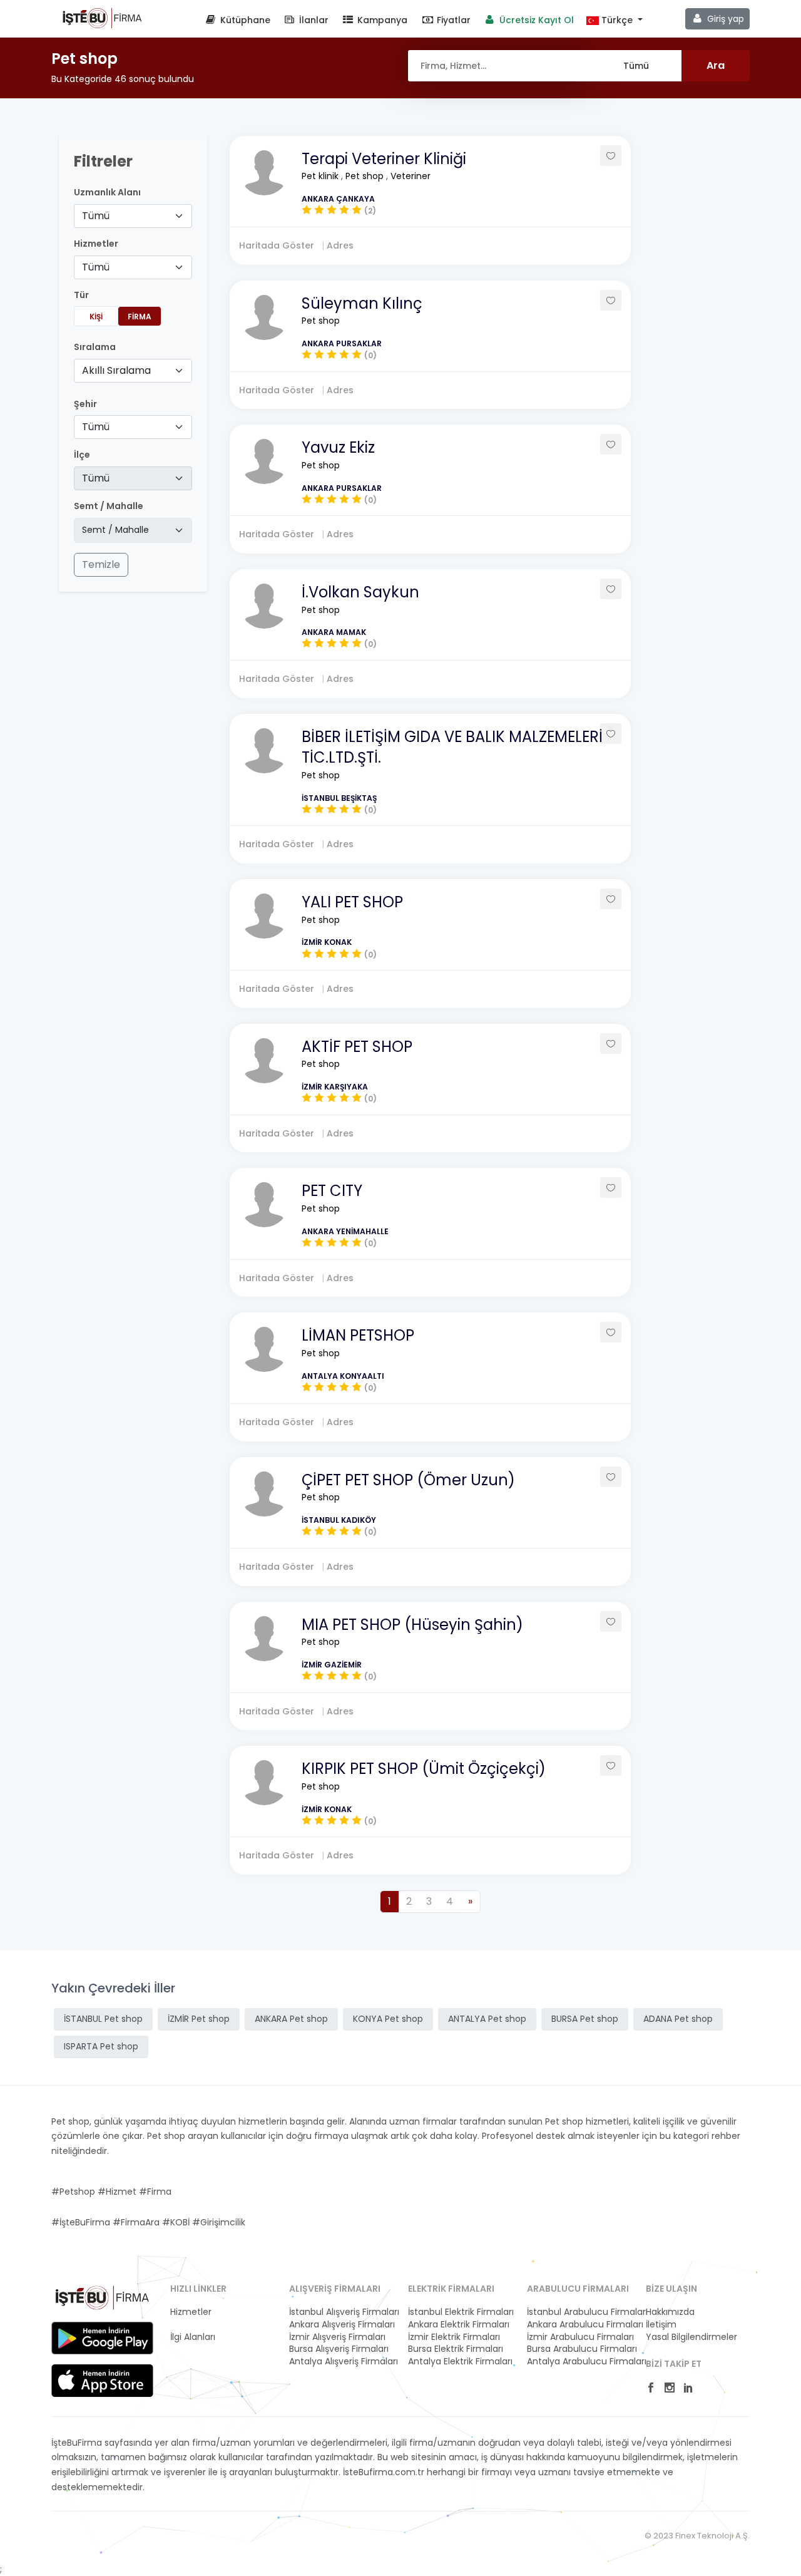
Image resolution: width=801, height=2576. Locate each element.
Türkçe (617, 20)
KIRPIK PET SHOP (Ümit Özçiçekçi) (424, 1769)
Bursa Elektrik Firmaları (456, 2349)
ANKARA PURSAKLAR (342, 343)
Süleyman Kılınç (362, 303)
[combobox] (133, 216)
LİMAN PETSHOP (358, 1335)
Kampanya (381, 20)
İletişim (661, 2325)
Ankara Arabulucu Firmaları (579, 2325)
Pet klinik (321, 176)
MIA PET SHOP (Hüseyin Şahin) (412, 1625)
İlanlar (313, 20)
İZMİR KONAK (327, 942)
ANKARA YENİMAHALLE (345, 1231)
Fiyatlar (452, 20)
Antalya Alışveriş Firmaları (341, 2362)
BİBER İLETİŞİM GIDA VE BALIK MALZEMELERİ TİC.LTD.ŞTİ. (452, 747)
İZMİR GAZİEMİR (332, 1665)
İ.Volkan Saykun (360, 592)
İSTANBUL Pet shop (103, 2019)
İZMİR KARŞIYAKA (335, 1087)
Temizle (101, 564)
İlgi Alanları (193, 2337)
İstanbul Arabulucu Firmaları (579, 2312)
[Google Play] (102, 2338)
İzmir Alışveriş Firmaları (337, 2337)
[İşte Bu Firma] (102, 18)
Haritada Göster (278, 245)
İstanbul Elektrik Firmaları (460, 2312)
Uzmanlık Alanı (107, 193)
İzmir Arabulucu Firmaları (579, 2337)
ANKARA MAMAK (334, 632)
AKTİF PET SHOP (357, 1047)
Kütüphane (244, 20)
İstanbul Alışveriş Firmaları (341, 2312)
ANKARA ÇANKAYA (338, 199)
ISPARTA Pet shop (101, 2046)
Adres (340, 245)
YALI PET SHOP (352, 902)
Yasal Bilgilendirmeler (691, 2337)
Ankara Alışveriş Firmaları (341, 2325)
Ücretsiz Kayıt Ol (535, 20)
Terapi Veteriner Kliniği (384, 159)
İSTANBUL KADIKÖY (339, 1520)
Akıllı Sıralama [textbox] (116, 370)
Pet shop (366, 176)
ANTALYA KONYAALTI (343, 1376)
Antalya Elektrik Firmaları (460, 2362)
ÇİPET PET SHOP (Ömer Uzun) (408, 1480)
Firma (140, 317)
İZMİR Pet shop (199, 2019)
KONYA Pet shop (388, 2019)
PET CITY (332, 1191)
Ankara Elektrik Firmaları (459, 2325)
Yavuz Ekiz (338, 447)
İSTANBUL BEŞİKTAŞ (339, 798)
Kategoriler (194, 2325)
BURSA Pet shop (585, 2019)
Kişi (96, 317)
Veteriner (411, 176)
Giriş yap (724, 19)
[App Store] (102, 2381)
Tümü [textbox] (96, 216)
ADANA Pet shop (678, 2019)
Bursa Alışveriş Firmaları (339, 2349)
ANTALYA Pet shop (487, 2019)
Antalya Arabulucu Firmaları (579, 2362)
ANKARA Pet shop (291, 2019)
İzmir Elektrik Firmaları (454, 2337)
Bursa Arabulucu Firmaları (579, 2349)
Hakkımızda (670, 2312)
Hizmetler (191, 2312)
